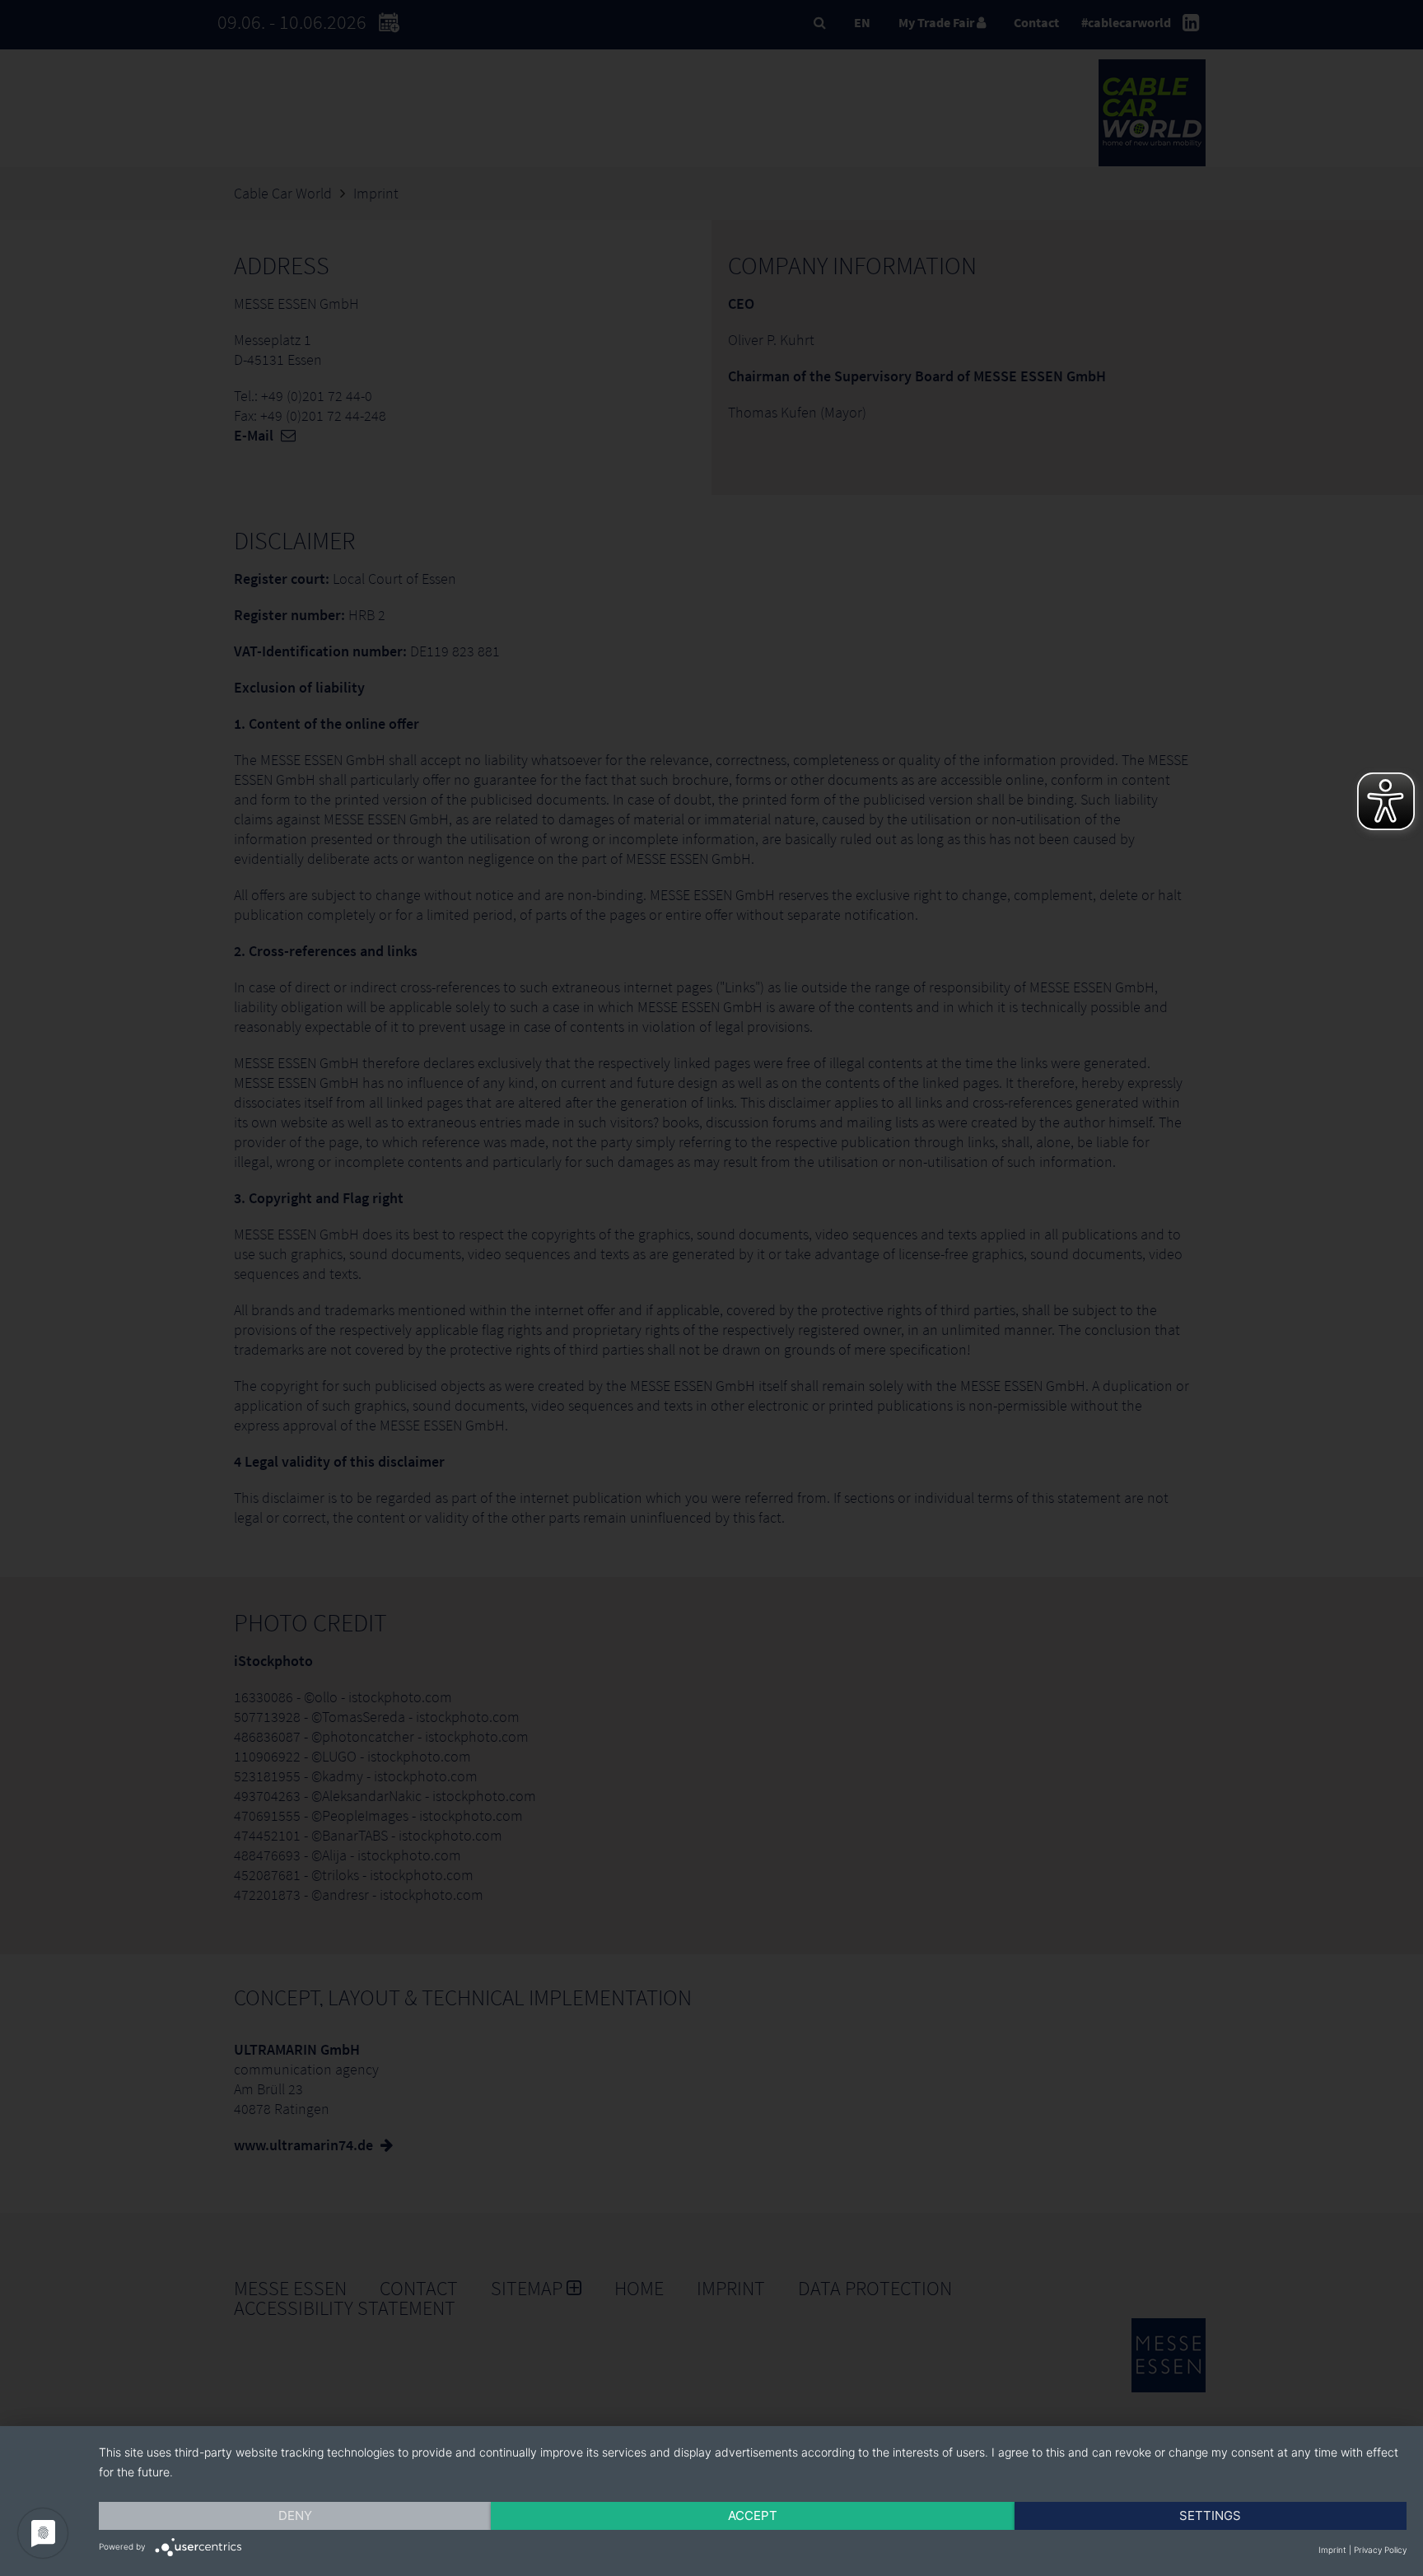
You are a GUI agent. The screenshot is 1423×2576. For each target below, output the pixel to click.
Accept (753, 2515)
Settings (1210, 2515)
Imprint (1332, 2550)
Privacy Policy (1380, 2550)
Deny (295, 2515)
